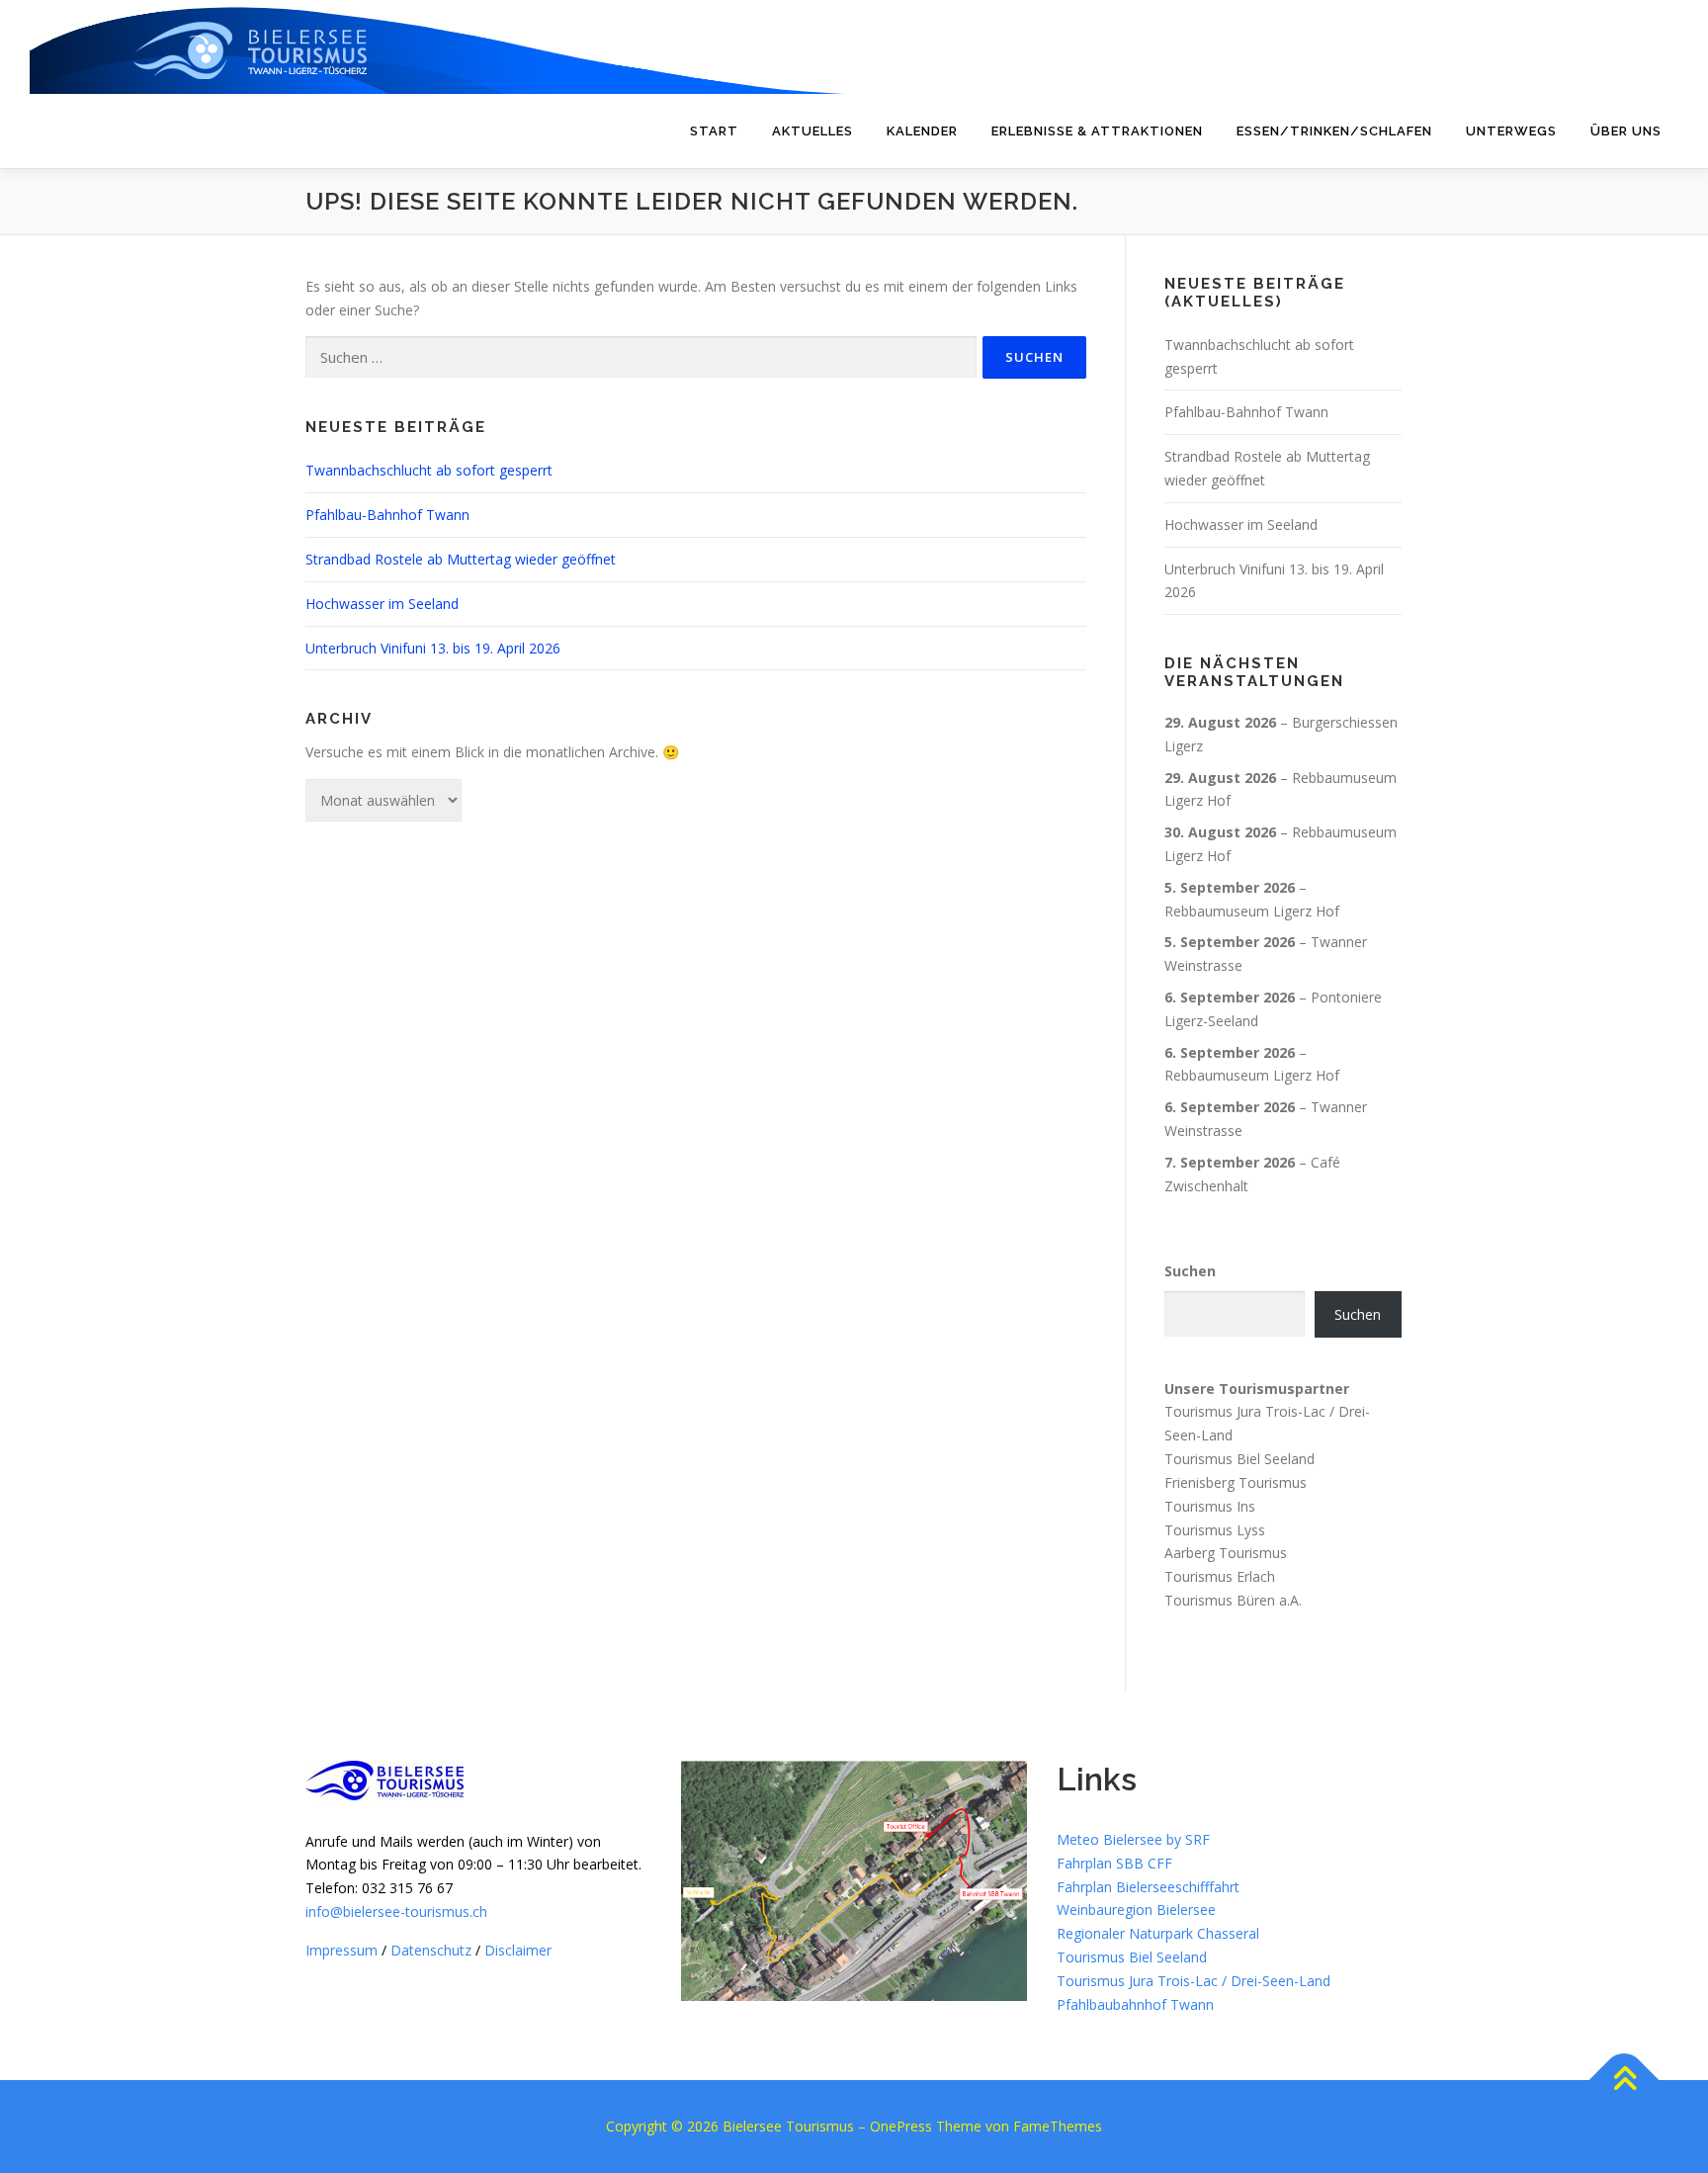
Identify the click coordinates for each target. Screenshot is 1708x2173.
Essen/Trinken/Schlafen (1334, 131)
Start (714, 131)
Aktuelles (812, 131)
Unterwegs (1511, 131)
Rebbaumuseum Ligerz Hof (1252, 911)
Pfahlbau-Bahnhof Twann (387, 515)
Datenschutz (431, 1950)
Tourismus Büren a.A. (1233, 1600)
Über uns (1626, 131)
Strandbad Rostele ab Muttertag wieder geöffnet (461, 559)
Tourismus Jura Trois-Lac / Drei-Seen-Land (1194, 1981)
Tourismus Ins (1210, 1506)
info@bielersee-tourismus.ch (396, 1912)
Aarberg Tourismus (1226, 1553)
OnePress (901, 2126)
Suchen (1190, 1271)
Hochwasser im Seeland (382, 604)
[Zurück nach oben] (1624, 2081)
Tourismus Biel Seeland (1239, 1459)
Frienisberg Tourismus (1236, 1482)
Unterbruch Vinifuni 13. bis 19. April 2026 (433, 648)
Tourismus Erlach (1220, 1576)
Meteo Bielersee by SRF (1133, 1839)
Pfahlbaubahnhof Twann (1135, 2004)
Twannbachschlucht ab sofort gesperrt (429, 470)
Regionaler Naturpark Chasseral (1158, 1933)
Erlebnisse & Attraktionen (1097, 131)
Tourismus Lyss (1215, 1529)
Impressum (342, 1950)
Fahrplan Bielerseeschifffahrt (1148, 1887)
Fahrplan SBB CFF (1114, 1863)
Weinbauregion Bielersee (1136, 1910)
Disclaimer (518, 1950)
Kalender (922, 131)
